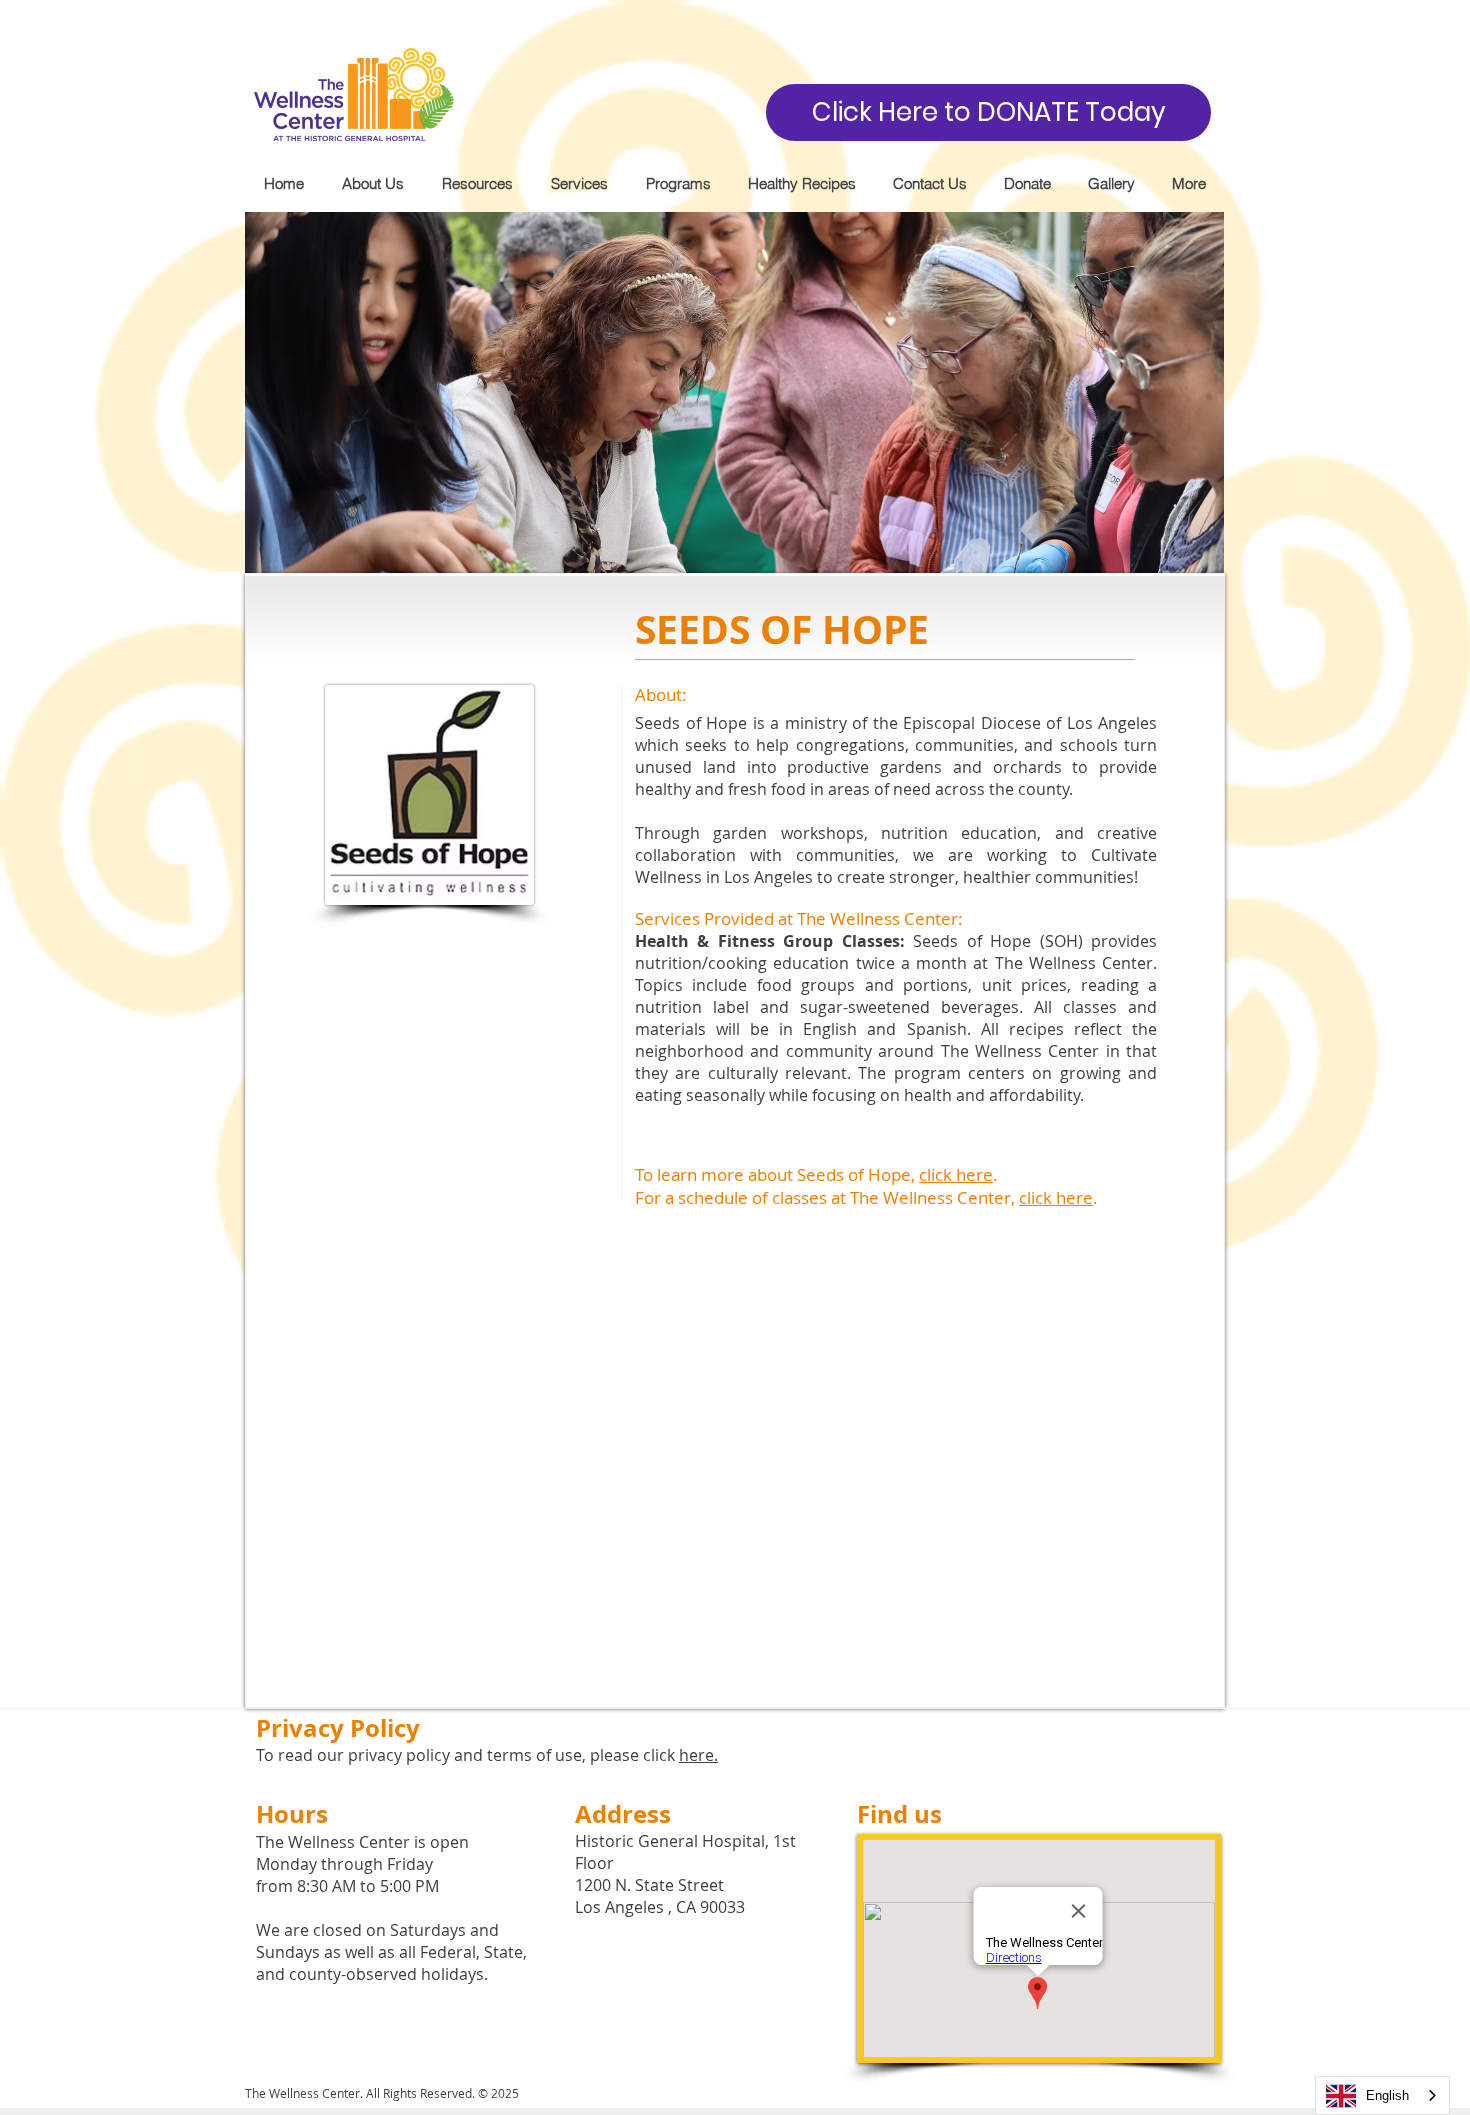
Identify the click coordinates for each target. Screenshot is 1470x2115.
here (696, 1755)
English (1387, 2095)
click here (956, 1174)
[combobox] (1382, 2095)
